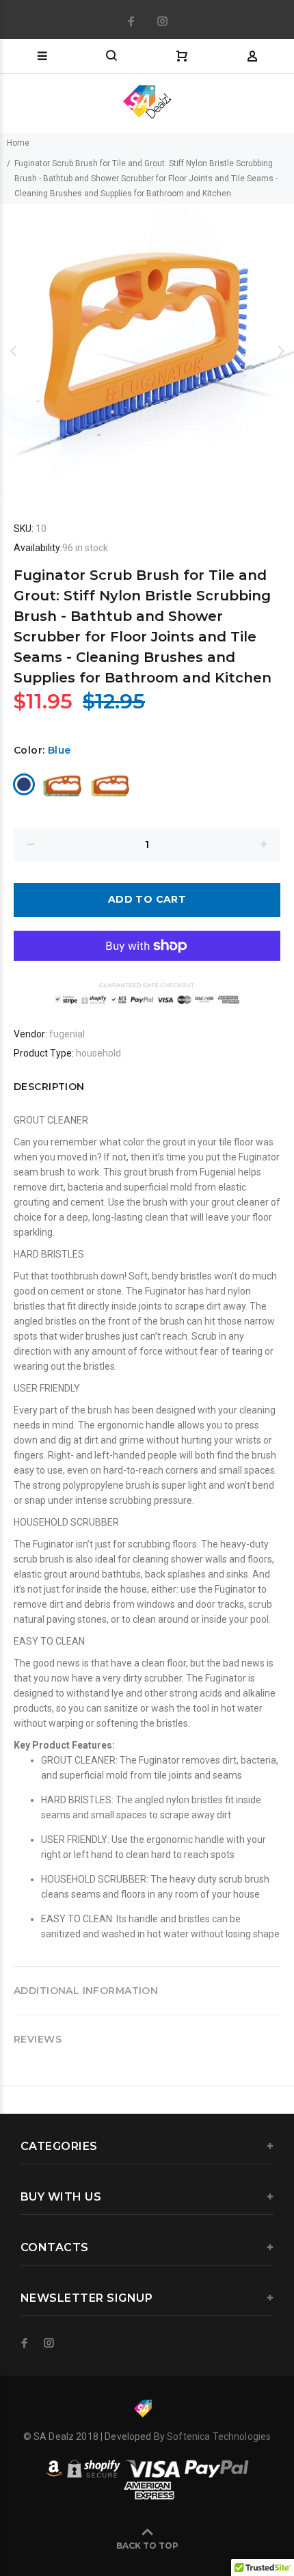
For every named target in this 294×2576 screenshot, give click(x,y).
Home (18, 143)
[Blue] (24, 784)
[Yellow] (109, 784)
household (98, 1053)
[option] (147, 351)
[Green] (62, 784)
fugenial (67, 1034)
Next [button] (281, 351)
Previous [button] (13, 351)
